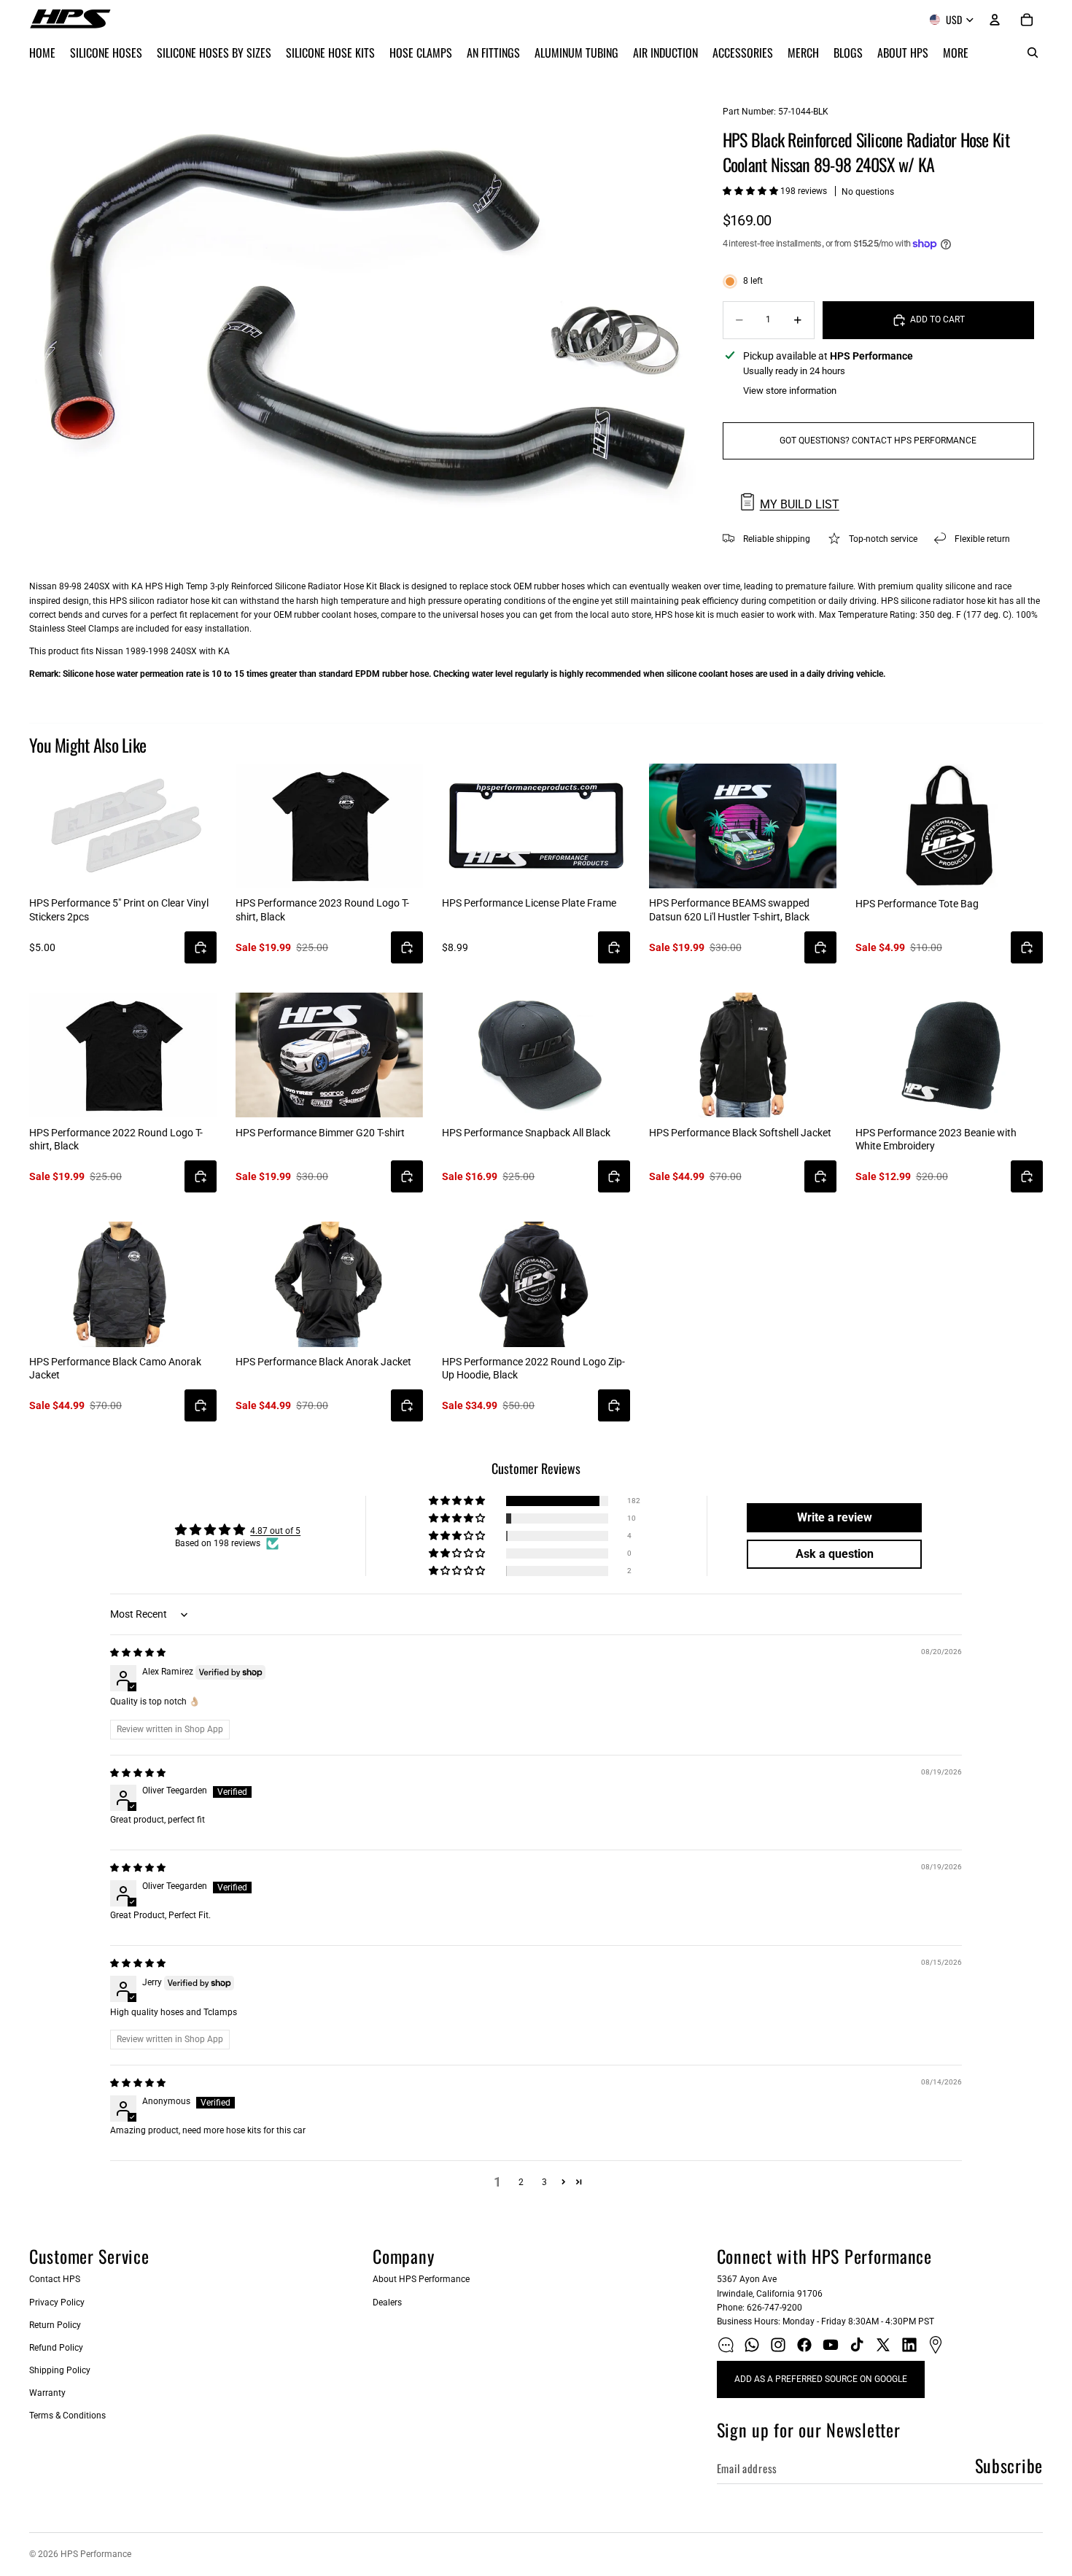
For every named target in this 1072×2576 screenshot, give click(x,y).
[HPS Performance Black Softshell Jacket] (743, 1055)
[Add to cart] (201, 947)
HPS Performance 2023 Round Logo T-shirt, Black (322, 909)
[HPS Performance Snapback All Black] (536, 1055)
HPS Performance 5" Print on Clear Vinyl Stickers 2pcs (119, 909)
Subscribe (1009, 2465)
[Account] (995, 20)
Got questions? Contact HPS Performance (878, 441)
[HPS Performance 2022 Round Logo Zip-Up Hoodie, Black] (536, 1284)
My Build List (800, 504)
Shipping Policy (60, 2370)
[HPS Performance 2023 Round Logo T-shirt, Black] (329, 826)
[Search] (1033, 53)
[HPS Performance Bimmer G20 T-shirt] (329, 1055)
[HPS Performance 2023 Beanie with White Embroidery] (949, 1055)
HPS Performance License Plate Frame (529, 903)
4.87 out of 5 (275, 1531)
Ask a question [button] (835, 1554)
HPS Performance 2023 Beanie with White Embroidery (936, 1139)
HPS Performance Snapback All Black (526, 1133)
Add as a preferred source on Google (821, 2379)
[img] (138, 1653)
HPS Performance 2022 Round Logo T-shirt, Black (116, 1139)
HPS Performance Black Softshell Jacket (740, 1133)
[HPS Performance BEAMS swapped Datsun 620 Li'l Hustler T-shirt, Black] (743, 826)
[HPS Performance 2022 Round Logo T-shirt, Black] (123, 1055)
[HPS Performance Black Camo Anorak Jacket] (123, 1284)
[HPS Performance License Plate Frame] (536, 826)
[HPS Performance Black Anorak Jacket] (329, 1284)
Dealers (387, 2303)
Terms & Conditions (67, 2416)
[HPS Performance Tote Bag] (949, 826)
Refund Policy (56, 2348)
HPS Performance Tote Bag (917, 904)
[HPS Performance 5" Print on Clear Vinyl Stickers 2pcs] (123, 826)
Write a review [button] (835, 1517)
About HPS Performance (421, 2279)
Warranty (47, 2393)
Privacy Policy (57, 2303)
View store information (790, 391)
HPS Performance (96, 2554)
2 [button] (521, 2182)
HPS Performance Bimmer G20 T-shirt (320, 1133)
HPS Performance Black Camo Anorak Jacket (115, 1368)
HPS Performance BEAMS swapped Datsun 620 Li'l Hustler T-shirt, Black (729, 909)
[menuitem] (956, 53)
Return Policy (55, 2325)
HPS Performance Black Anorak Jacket (323, 1362)
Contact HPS (55, 2279)
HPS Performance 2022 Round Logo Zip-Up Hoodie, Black (533, 1368)
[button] (751, 191)
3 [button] (544, 2182)
